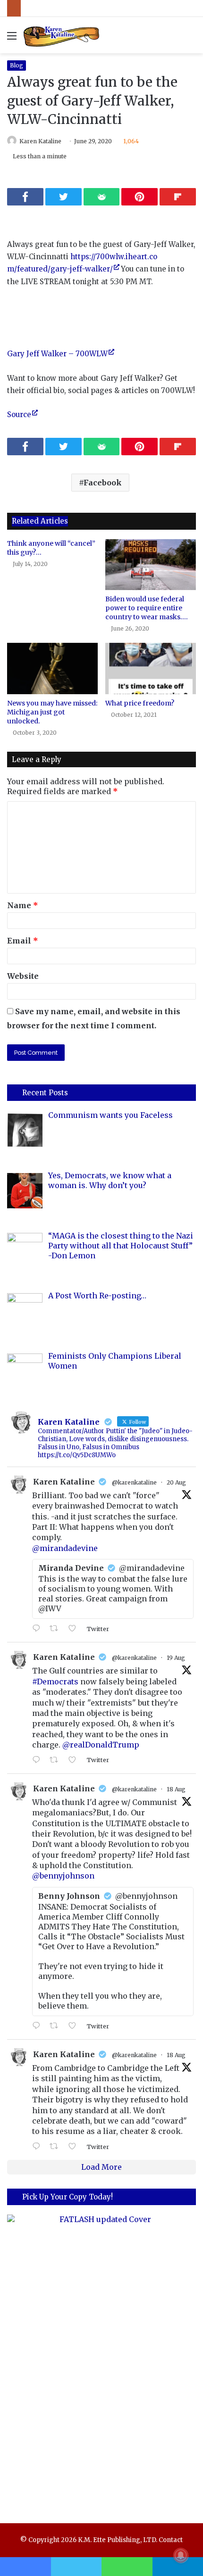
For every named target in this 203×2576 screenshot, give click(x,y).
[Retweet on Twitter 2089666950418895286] (57, 2147)
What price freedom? (140, 703)
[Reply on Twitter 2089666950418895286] (38, 2147)
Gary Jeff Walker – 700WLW (57, 354)
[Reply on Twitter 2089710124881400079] (38, 2026)
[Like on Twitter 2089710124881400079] (75, 2026)
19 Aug (176, 1658)
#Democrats (55, 1682)
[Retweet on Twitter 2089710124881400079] (57, 2026)
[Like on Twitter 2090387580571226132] (75, 1629)
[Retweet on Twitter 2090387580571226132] (57, 1629)
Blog (17, 65)
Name (23, 905)
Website (23, 976)
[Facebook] (25, 197)
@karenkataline (134, 1482)
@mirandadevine (65, 1548)
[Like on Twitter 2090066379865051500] (75, 1760)
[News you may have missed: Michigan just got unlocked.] (52, 668)
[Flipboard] (178, 197)
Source (19, 414)
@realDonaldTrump (101, 1745)
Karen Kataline (40, 141)
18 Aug (176, 1789)
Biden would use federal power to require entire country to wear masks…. (147, 608)
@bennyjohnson (63, 1876)
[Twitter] (63, 197)
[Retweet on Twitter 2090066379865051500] (57, 1760)
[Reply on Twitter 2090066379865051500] (38, 1760)
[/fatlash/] (101, 2360)
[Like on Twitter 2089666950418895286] (75, 2147)
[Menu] (12, 39)
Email (23, 941)
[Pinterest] (140, 197)
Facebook (103, 483)
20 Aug (176, 1482)
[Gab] (102, 197)
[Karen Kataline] (61, 35)
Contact (171, 2540)
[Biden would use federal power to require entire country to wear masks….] (151, 565)
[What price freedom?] (151, 668)
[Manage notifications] (181, 2555)
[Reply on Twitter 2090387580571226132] (38, 1629)
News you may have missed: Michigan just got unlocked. (52, 712)
